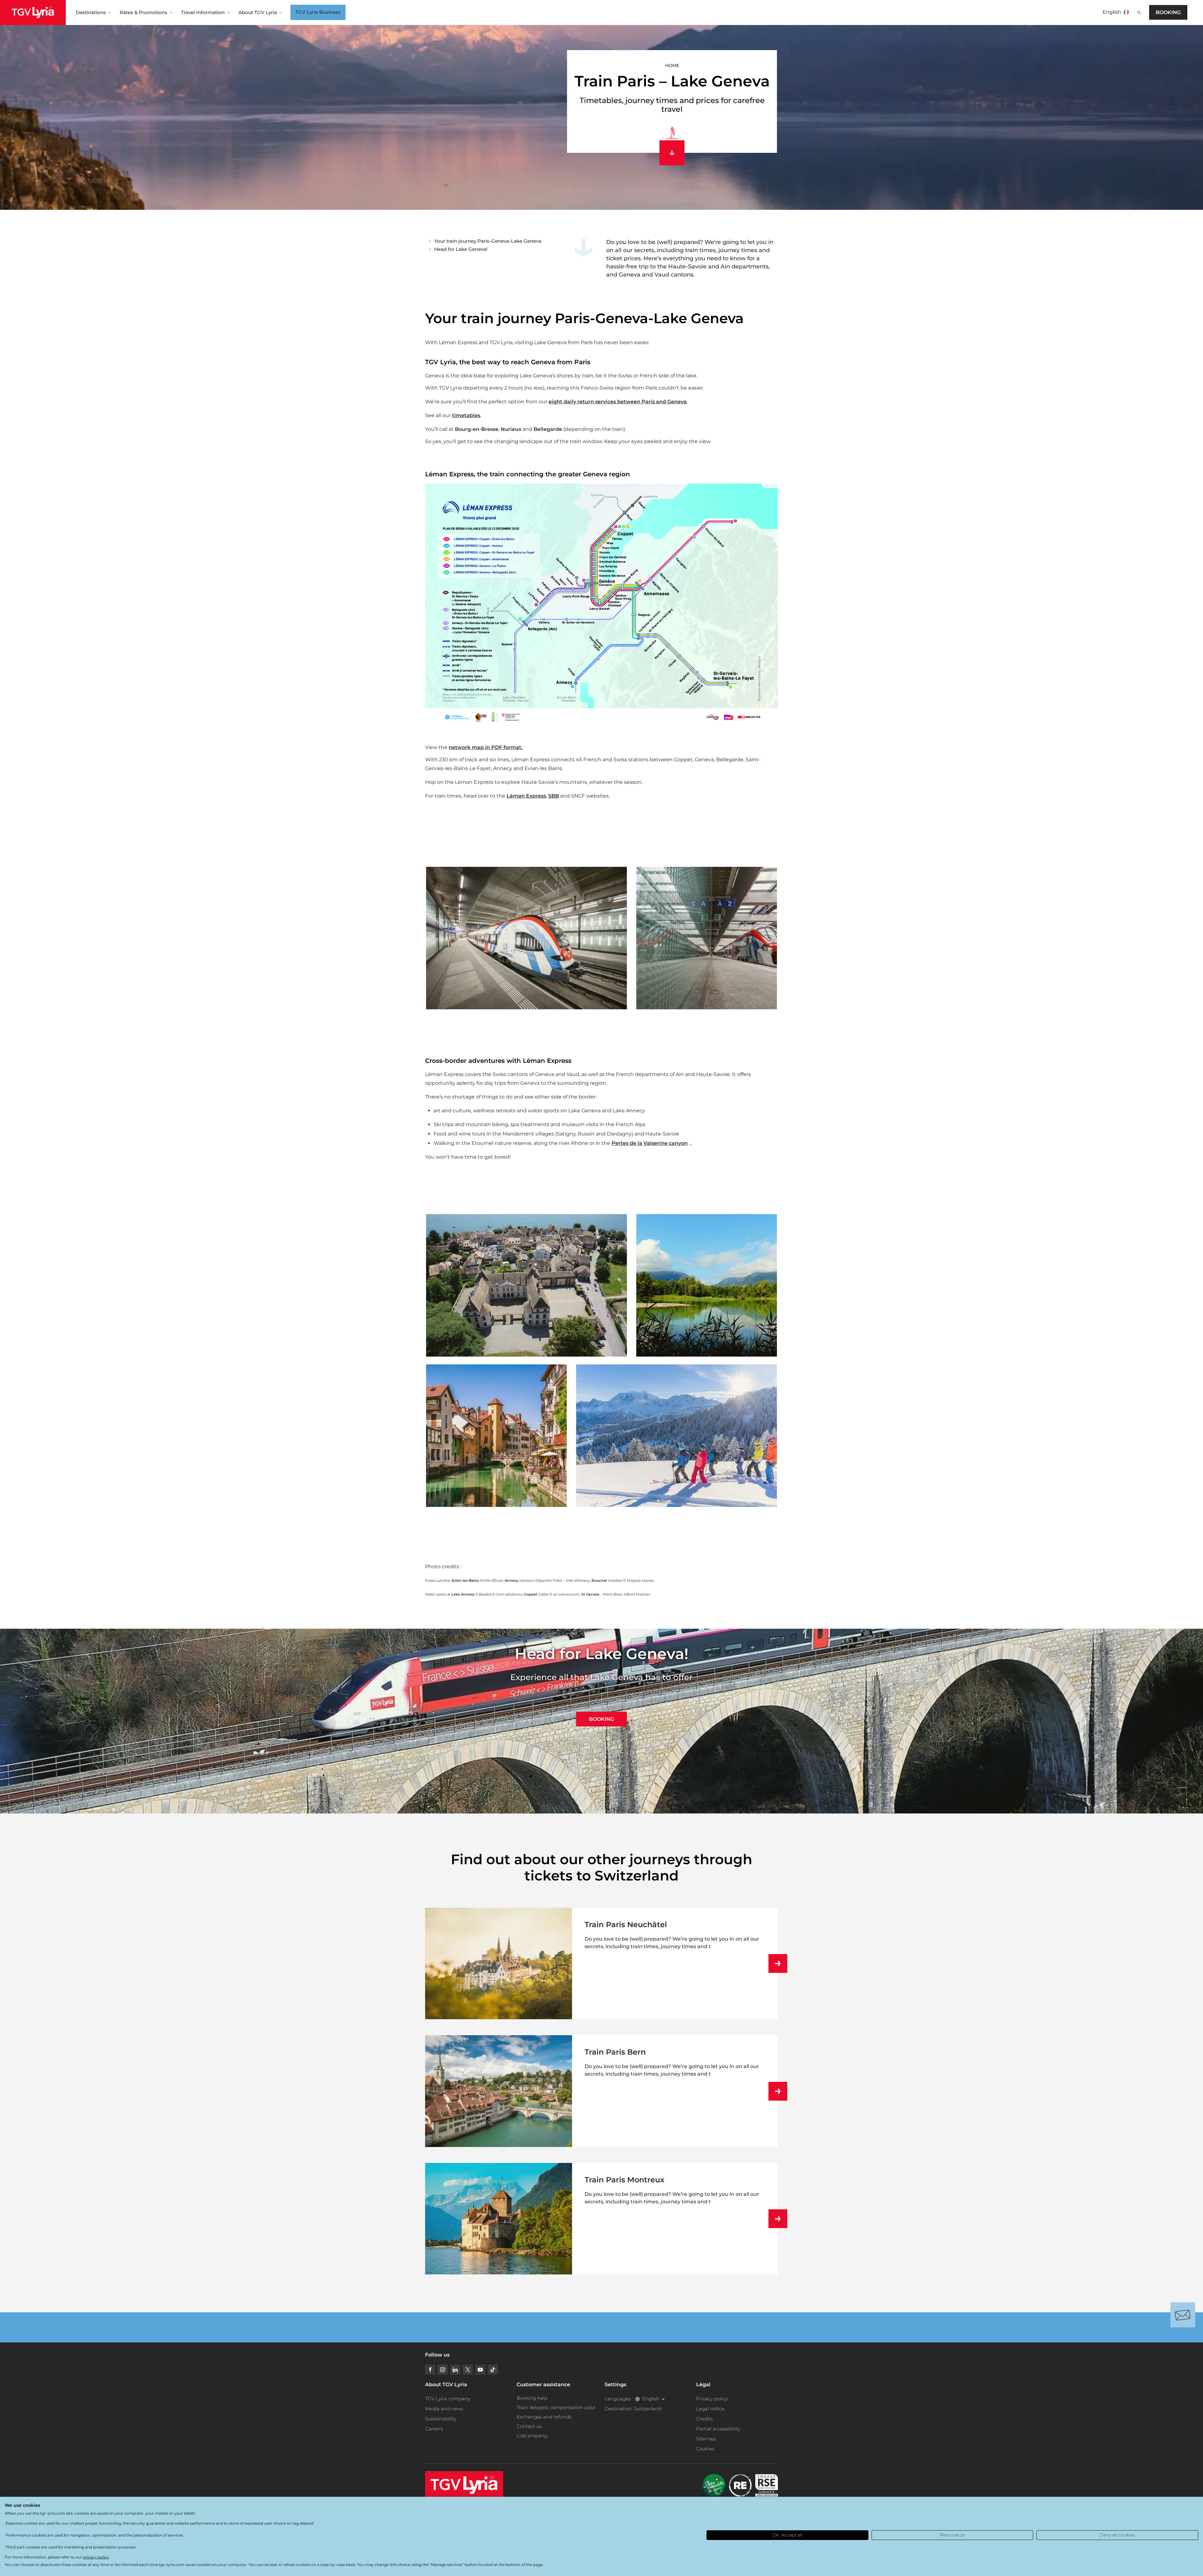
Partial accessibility (718, 2429)
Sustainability (441, 2419)
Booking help (532, 2398)
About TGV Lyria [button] (258, 12)
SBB (554, 796)
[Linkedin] (455, 2370)
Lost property (532, 2436)
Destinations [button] (91, 12)
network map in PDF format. (486, 747)
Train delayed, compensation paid (556, 2407)
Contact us (529, 2426)
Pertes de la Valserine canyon (650, 1143)
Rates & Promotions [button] (143, 12)
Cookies (705, 2449)
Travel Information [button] (203, 12)
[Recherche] (1139, 13)
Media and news (444, 2409)
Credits (704, 2419)
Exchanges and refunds (544, 2417)
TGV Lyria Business (318, 12)
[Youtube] (480, 2370)
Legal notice (710, 2409)
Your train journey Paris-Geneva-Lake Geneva (488, 241)
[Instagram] (443, 2370)
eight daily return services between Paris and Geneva (618, 402)
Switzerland (647, 2409)
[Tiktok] (493, 2370)
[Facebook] (430, 2370)
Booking (1168, 12)
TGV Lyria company (448, 2399)
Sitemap (706, 2439)
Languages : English (632, 2399)
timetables (466, 415)
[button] (526, 938)
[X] (468, 2370)
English (1112, 12)
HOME (672, 65)
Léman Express (526, 796)
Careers (434, 2429)
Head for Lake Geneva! (461, 249)
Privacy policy (712, 2399)
